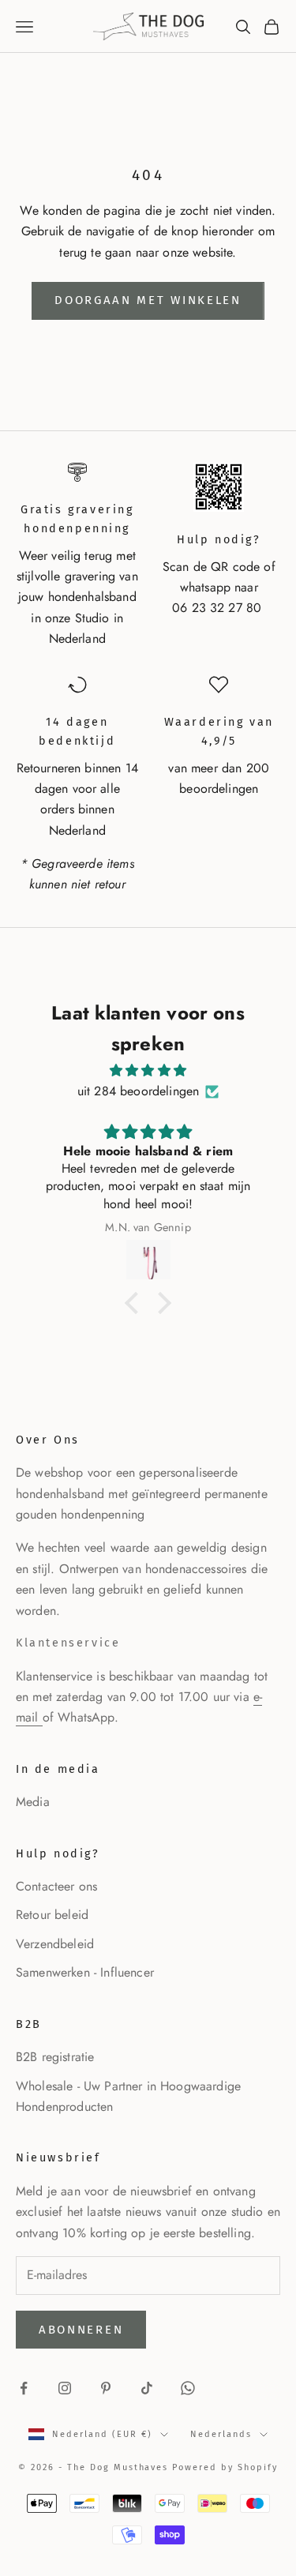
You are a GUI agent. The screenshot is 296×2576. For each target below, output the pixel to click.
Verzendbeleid (55, 1944)
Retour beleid (52, 1915)
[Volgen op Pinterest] (106, 2388)
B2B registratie (55, 2057)
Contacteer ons (56, 1886)
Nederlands (221, 2434)
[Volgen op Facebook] (24, 2388)
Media (33, 1802)
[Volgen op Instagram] (65, 2388)
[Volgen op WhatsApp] (188, 2388)
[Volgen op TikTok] (147, 2388)
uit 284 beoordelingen (138, 1091)
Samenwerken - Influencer (85, 1972)
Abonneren (81, 2330)
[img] (148, 1070)
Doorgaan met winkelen (148, 300)
